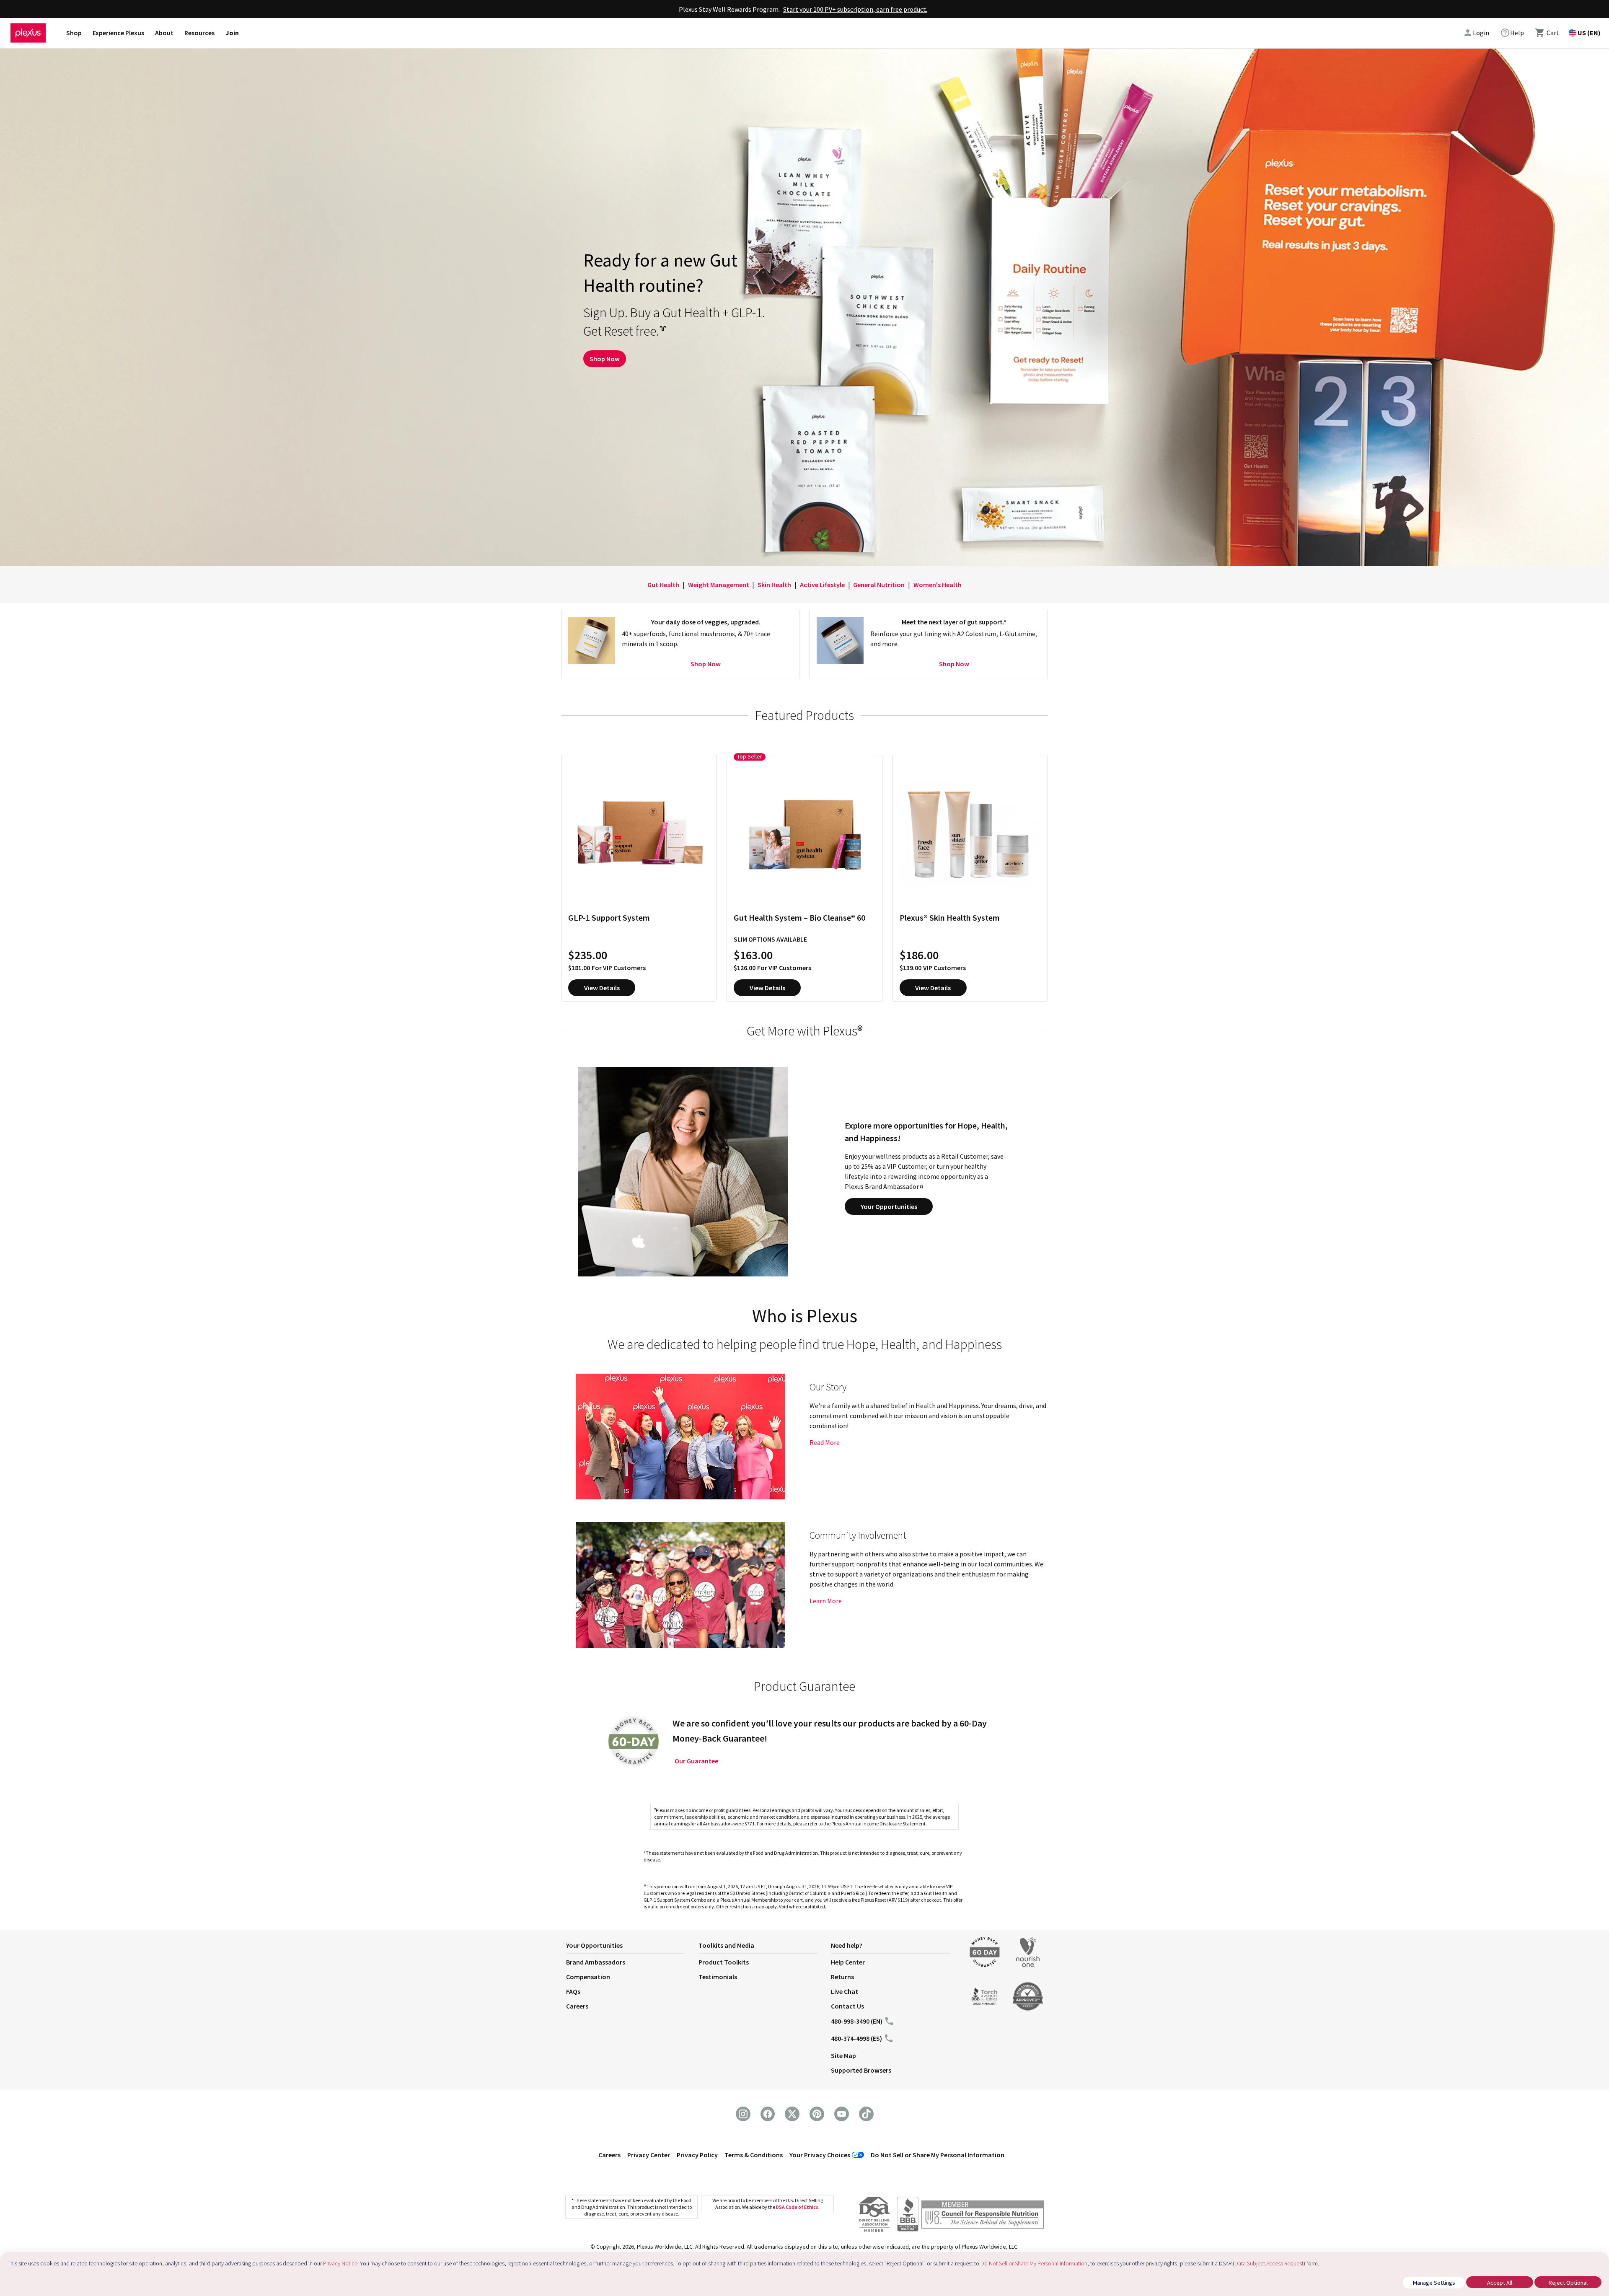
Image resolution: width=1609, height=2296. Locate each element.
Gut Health (663, 585)
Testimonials (718, 1977)
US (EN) (1589, 33)
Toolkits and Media (726, 1945)
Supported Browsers (861, 2070)
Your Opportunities (889, 1206)
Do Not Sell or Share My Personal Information (938, 2155)
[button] (632, 1947)
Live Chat (845, 1991)
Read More (825, 1442)
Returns (842, 1977)
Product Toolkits (724, 1962)
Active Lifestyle (822, 585)
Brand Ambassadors (596, 1962)
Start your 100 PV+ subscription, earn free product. (855, 9)
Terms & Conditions (754, 2155)
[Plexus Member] (983, 2216)
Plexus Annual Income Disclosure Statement (878, 1824)
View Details (602, 988)
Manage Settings (1434, 2283)
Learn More (826, 1601)
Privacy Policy (697, 2155)
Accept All (1500, 2283)
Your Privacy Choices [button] (820, 2155)
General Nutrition (879, 585)
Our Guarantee (696, 1761)
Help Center (848, 1962)
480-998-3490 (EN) (857, 2021)
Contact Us (847, 2006)
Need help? (847, 1945)
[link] (1512, 33)
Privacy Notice (340, 2263)
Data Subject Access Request (1269, 2263)
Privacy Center (649, 2155)
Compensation (588, 1977)
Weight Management (719, 585)
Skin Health (774, 585)
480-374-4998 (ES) (856, 2038)
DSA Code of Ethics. (798, 2207)
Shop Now (605, 359)
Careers (577, 2006)
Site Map (843, 2055)
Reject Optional (1568, 2283)
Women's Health (938, 585)
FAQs (573, 1991)
